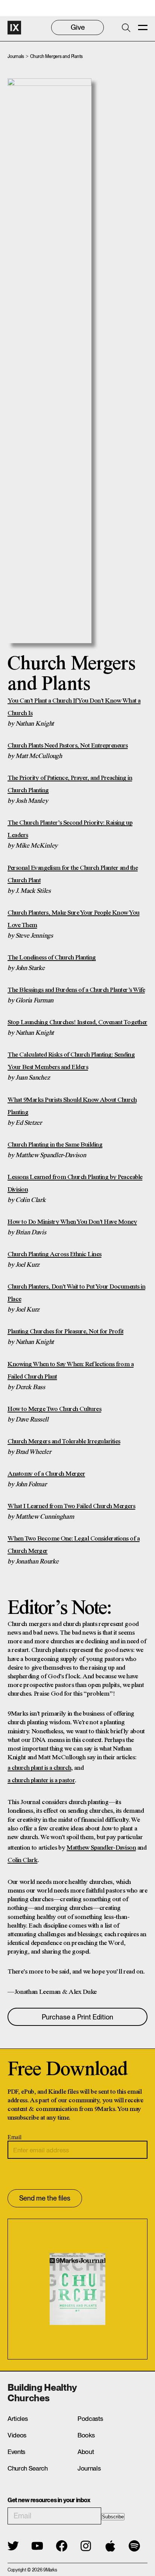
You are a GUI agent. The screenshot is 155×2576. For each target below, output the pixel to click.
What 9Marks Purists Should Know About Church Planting (72, 1106)
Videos (17, 2435)
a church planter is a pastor (41, 1780)
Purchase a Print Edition (77, 2017)
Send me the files (45, 2198)
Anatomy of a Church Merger (46, 1474)
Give (78, 27)
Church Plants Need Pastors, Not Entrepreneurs (68, 746)
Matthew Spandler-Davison (101, 1848)
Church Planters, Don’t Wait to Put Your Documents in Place (76, 1293)
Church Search (28, 2468)
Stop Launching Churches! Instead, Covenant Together (77, 1022)
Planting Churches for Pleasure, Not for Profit (65, 1331)
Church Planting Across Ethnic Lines (55, 1254)
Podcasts (90, 2419)
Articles (17, 2419)
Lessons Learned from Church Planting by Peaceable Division (75, 1183)
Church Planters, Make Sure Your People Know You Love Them (74, 919)
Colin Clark (23, 1860)
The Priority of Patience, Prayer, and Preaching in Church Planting (70, 784)
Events (16, 2452)
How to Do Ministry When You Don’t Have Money (72, 1222)
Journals (16, 56)
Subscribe (113, 2517)
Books (86, 2435)
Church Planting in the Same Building (55, 1145)
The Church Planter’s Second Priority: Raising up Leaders (70, 829)
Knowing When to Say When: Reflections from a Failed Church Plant (71, 1370)
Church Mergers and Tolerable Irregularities (64, 1441)
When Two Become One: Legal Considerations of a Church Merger (74, 1545)
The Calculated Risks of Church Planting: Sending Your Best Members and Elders (71, 1061)
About (86, 2452)
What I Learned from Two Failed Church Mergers (71, 1506)
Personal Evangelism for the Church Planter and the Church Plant (73, 874)
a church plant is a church (39, 1768)
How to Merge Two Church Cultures (54, 1409)
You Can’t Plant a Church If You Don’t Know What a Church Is (74, 707)
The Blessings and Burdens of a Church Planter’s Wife (76, 990)
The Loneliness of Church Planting (52, 958)
